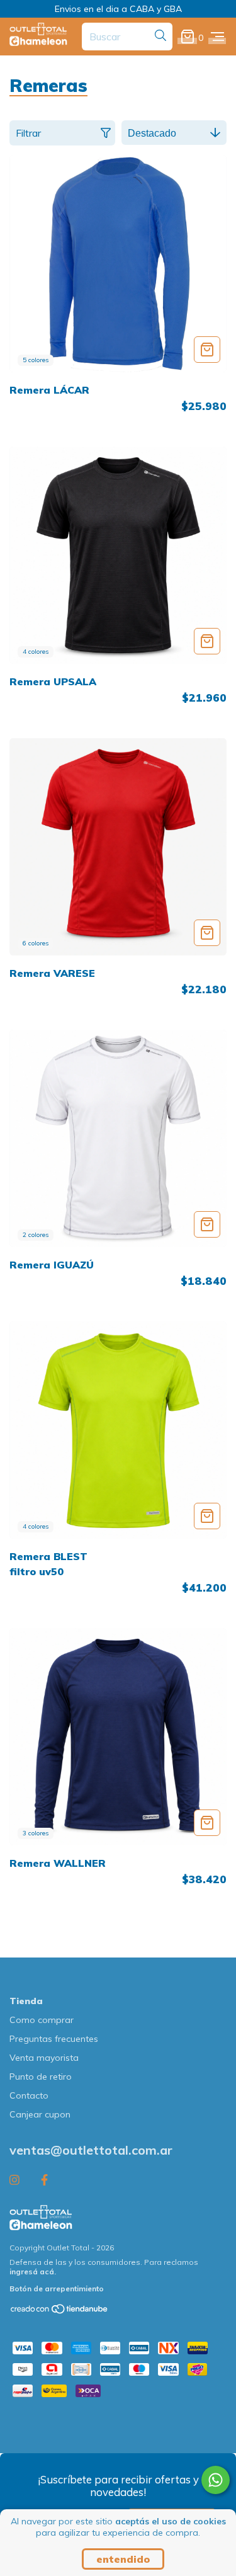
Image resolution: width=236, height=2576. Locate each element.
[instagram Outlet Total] (14, 2180)
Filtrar (28, 133)
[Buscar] (160, 36)
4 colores (36, 652)
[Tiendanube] (60, 2312)
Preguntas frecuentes (54, 2039)
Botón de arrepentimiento (57, 2288)
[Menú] (217, 37)
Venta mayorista (44, 2058)
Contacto (29, 2095)
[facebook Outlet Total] (44, 2180)
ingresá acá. (33, 2271)
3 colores (36, 1833)
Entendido (123, 2559)
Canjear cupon (40, 2114)
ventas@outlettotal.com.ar (91, 2150)
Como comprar (42, 2020)
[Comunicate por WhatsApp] (216, 2480)
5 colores (36, 360)
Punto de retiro (41, 2077)
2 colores (36, 1235)
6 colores (36, 943)
